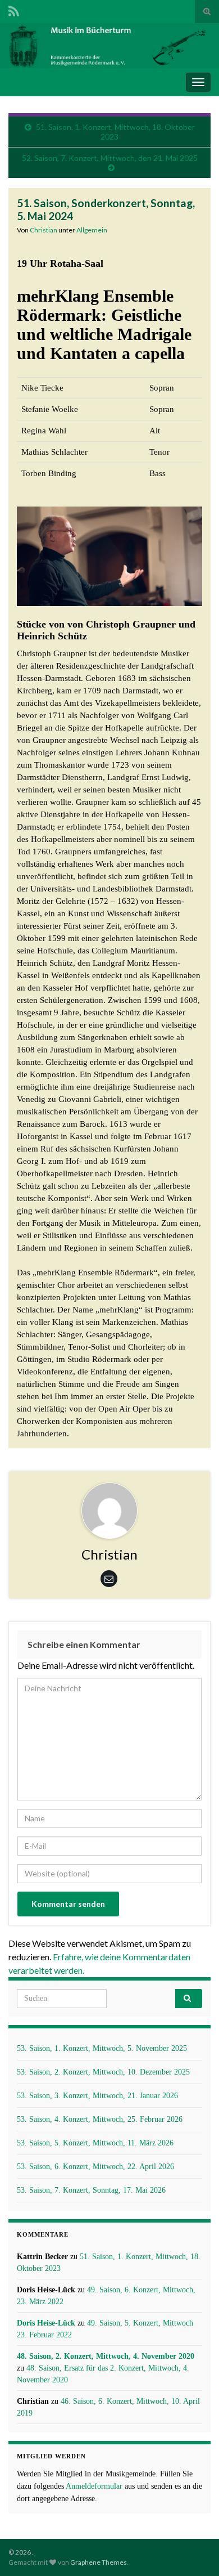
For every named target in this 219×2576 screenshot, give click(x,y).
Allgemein (92, 230)
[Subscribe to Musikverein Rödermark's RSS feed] (14, 9)
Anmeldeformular (94, 2486)
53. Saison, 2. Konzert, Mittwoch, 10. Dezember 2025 (103, 2072)
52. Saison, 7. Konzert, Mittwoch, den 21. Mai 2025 (110, 158)
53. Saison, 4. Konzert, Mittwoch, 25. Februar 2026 (100, 2119)
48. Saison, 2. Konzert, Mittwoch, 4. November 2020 (106, 2356)
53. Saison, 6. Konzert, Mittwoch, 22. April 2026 (95, 2167)
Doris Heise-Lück (46, 2323)
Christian (44, 230)
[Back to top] (194, 2551)
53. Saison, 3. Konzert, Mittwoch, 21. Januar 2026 (97, 2096)
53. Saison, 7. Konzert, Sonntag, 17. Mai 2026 (91, 2190)
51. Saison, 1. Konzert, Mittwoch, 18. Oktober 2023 (115, 132)
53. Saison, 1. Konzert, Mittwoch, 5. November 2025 (102, 2048)
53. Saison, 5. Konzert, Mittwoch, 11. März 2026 (95, 2143)
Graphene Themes (99, 2562)
